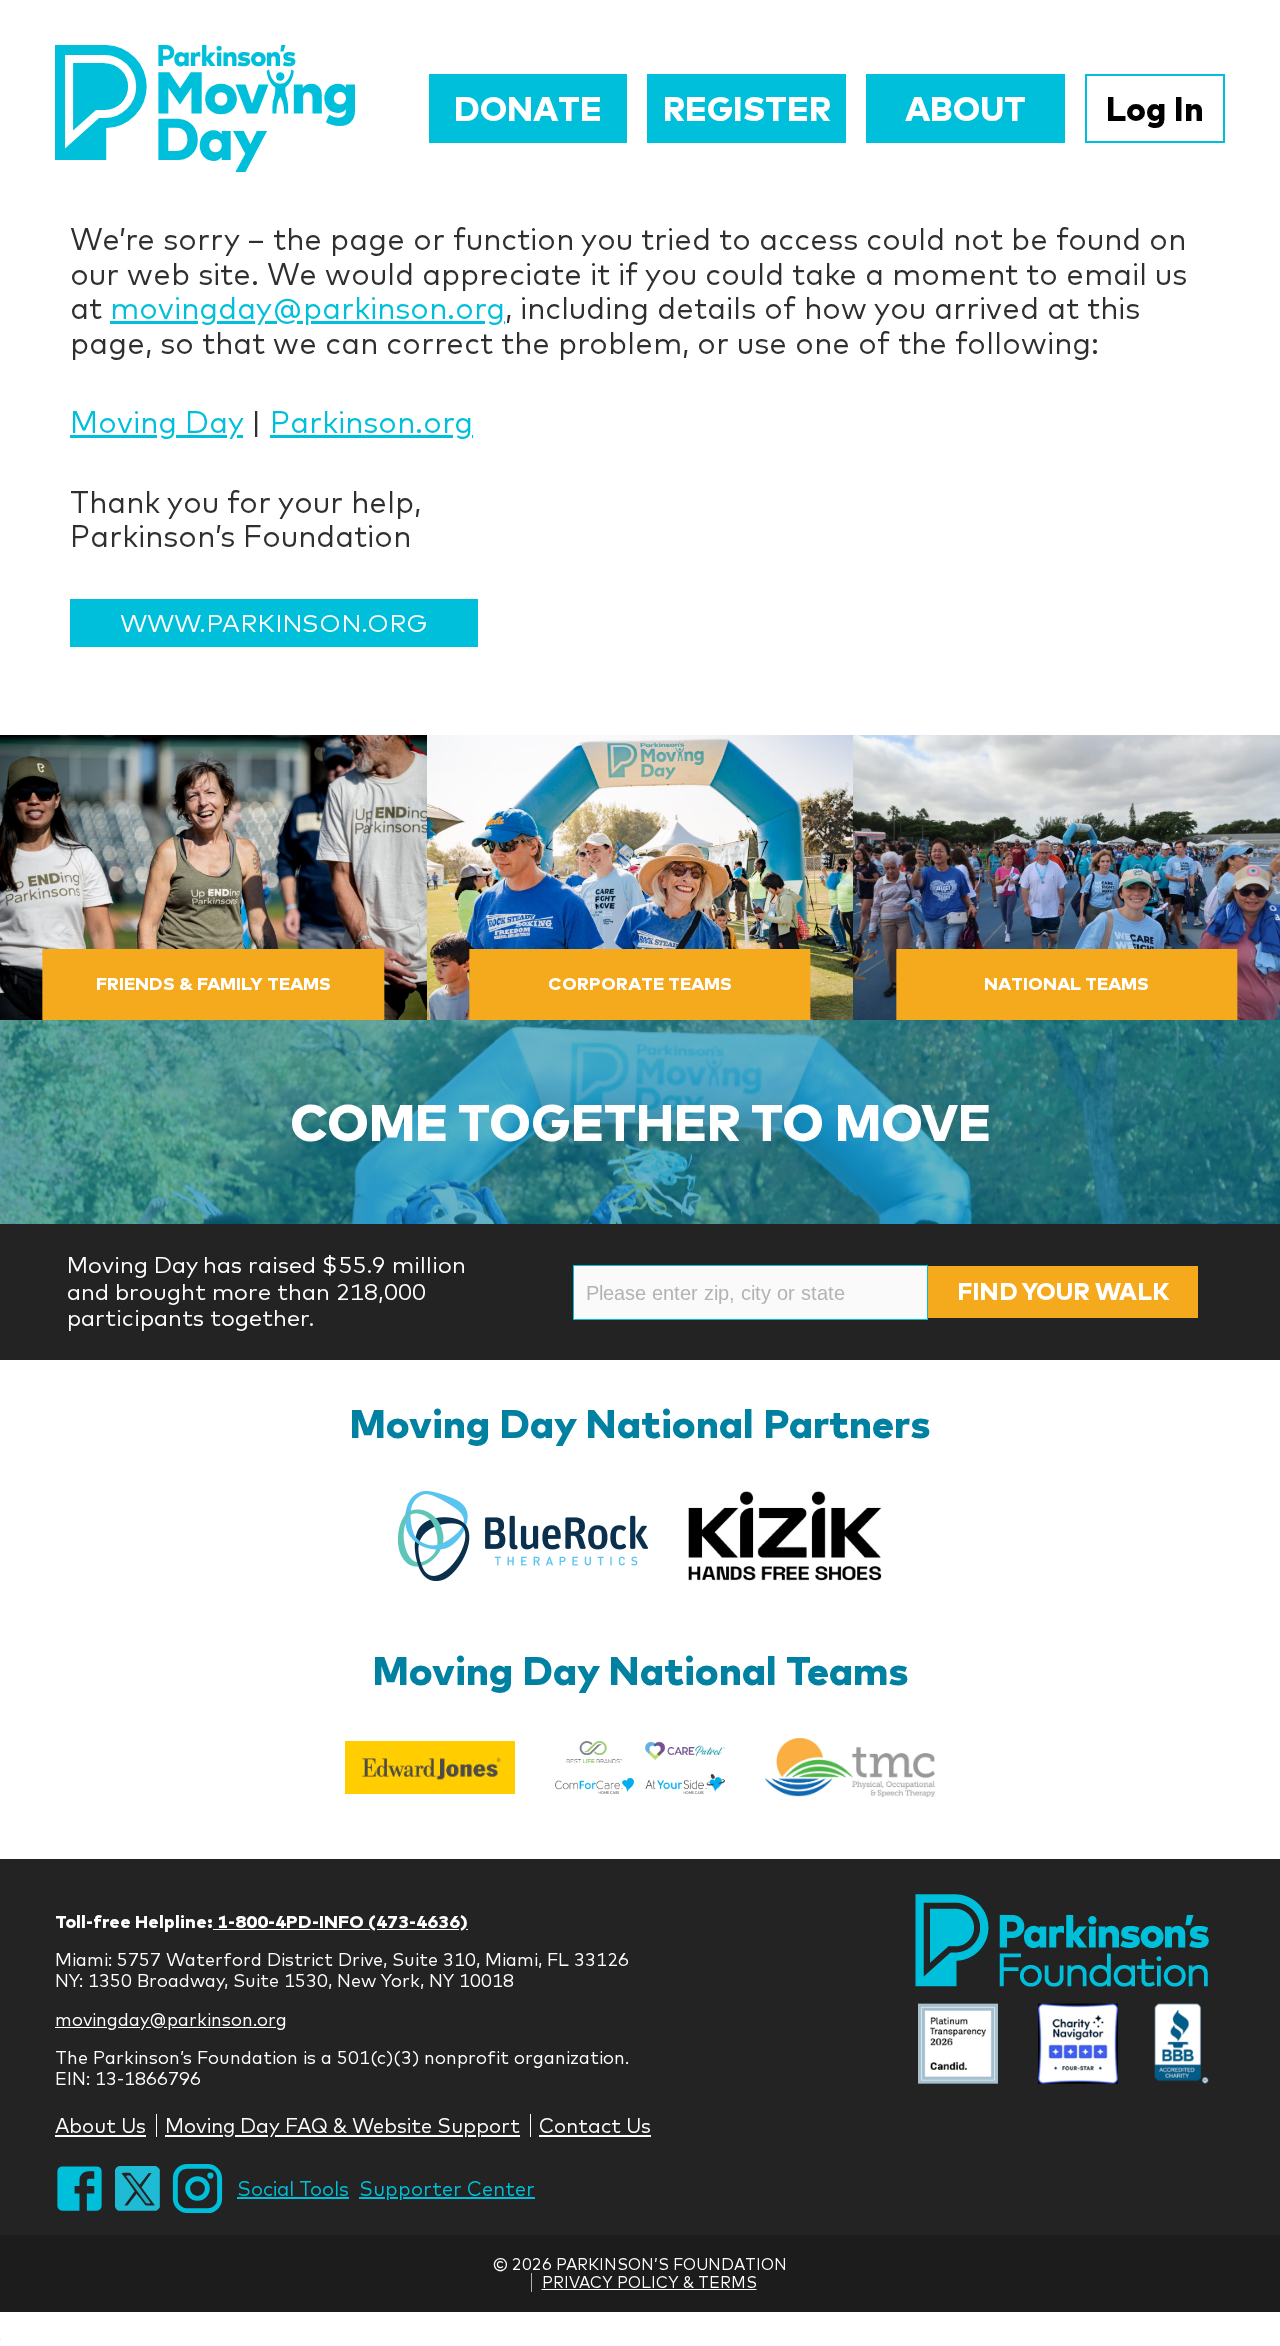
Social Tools (293, 2188)
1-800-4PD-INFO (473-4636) (340, 1921)
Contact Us (595, 2125)
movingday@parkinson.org (307, 308)
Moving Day (156, 422)
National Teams (1066, 983)
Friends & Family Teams (213, 983)
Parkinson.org (371, 422)
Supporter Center (447, 2188)
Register (747, 108)
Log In (1155, 108)
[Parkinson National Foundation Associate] (958, 2046)
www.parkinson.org (274, 622)
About (965, 108)
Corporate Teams (640, 983)
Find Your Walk (1063, 1291)
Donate (528, 108)
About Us (100, 2125)
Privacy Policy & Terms (649, 2282)
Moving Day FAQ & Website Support (342, 2125)
